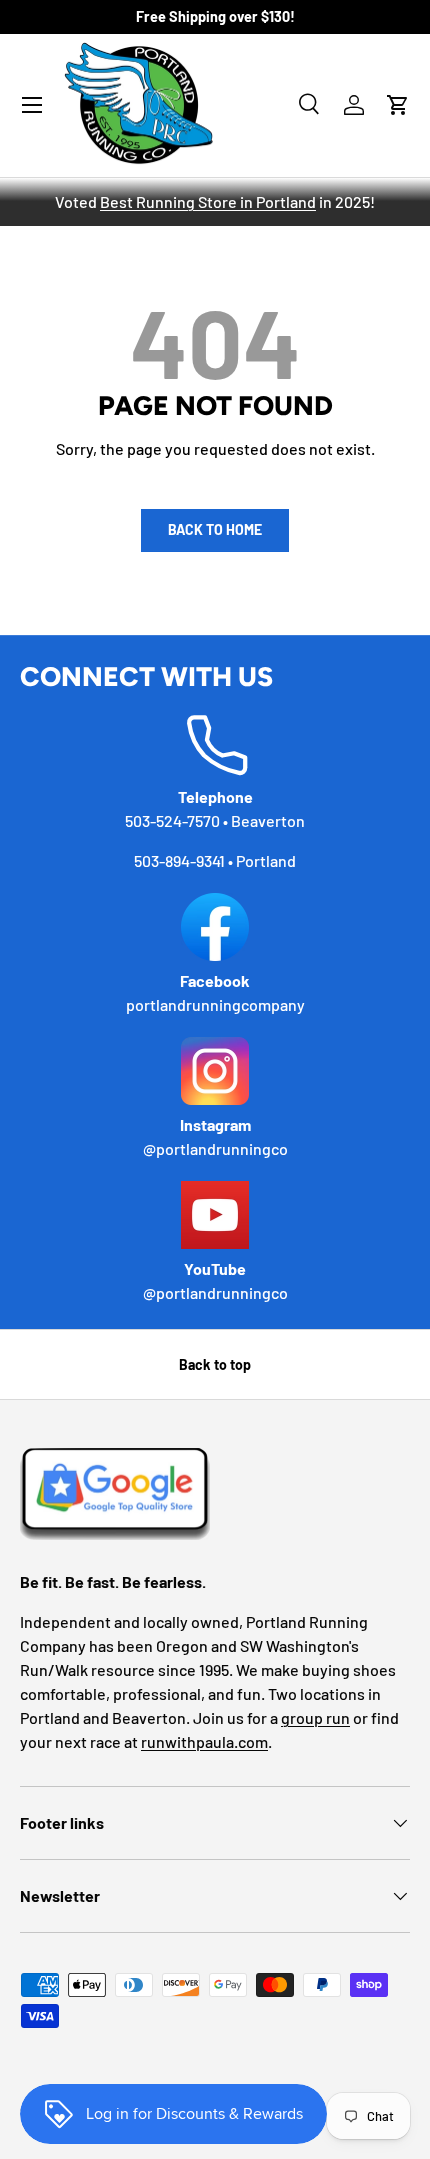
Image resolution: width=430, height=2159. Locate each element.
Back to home (215, 529)
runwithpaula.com (204, 1741)
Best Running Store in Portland (208, 201)
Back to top (215, 1364)
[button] (398, 105)
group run (315, 1717)
